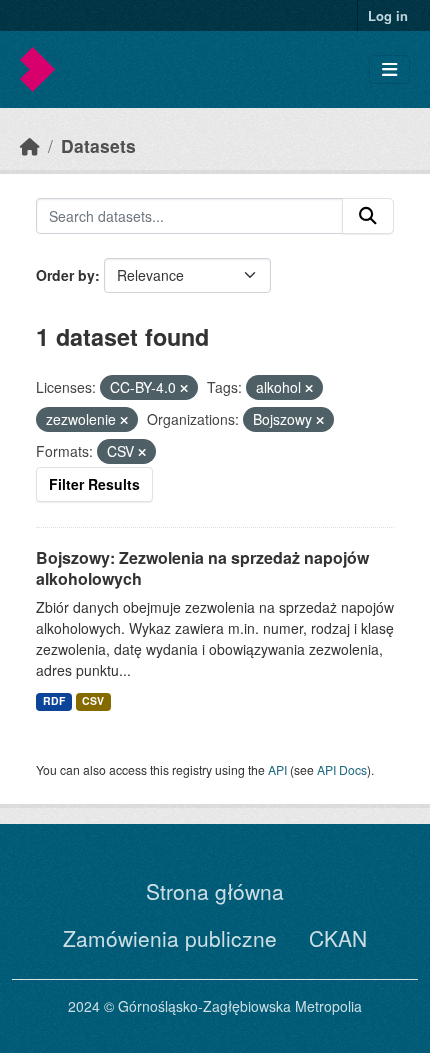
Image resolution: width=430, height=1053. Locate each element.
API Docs (342, 769)
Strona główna (215, 891)
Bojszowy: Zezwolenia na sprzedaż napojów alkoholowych (202, 568)
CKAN (338, 938)
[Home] (30, 145)
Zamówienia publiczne (170, 938)
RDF (54, 700)
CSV (93, 700)
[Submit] (368, 216)
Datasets (98, 145)
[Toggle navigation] (389, 69)
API (277, 769)
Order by (65, 275)
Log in (388, 15)
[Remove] (184, 388)
